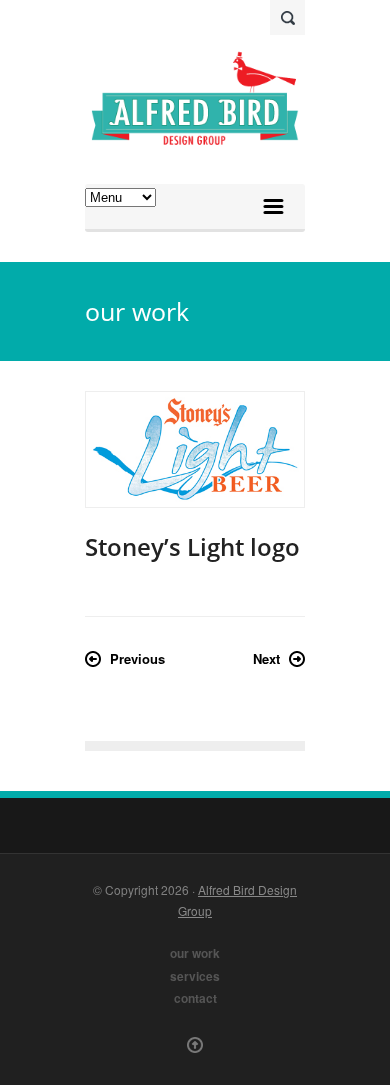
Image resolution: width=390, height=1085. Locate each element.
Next (266, 658)
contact (195, 998)
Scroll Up (195, 1045)
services (195, 976)
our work (195, 953)
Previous (137, 658)
